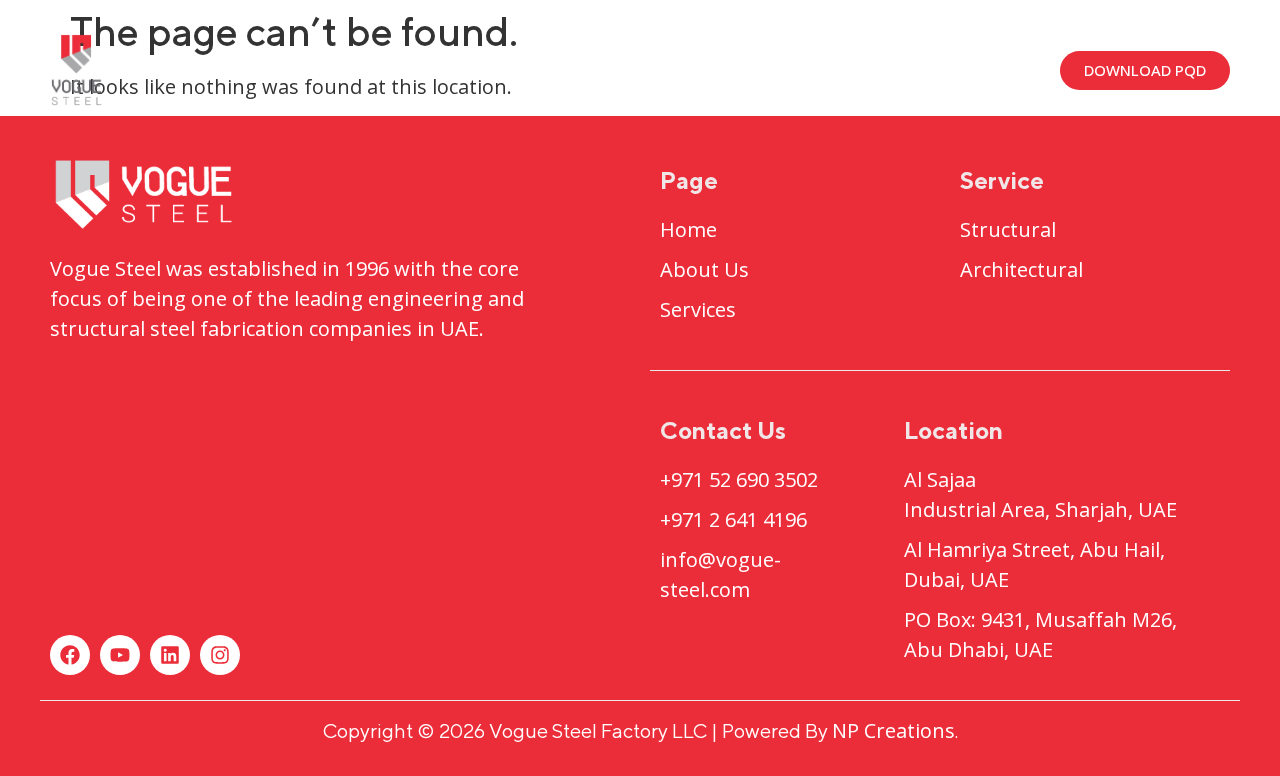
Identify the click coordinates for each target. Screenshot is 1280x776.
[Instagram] (220, 655)
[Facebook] (70, 655)
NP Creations (893, 730)
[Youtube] (120, 655)
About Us (503, 69)
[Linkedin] (170, 655)
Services (806, 69)
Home (379, 69)
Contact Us (956, 69)
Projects (643, 69)
